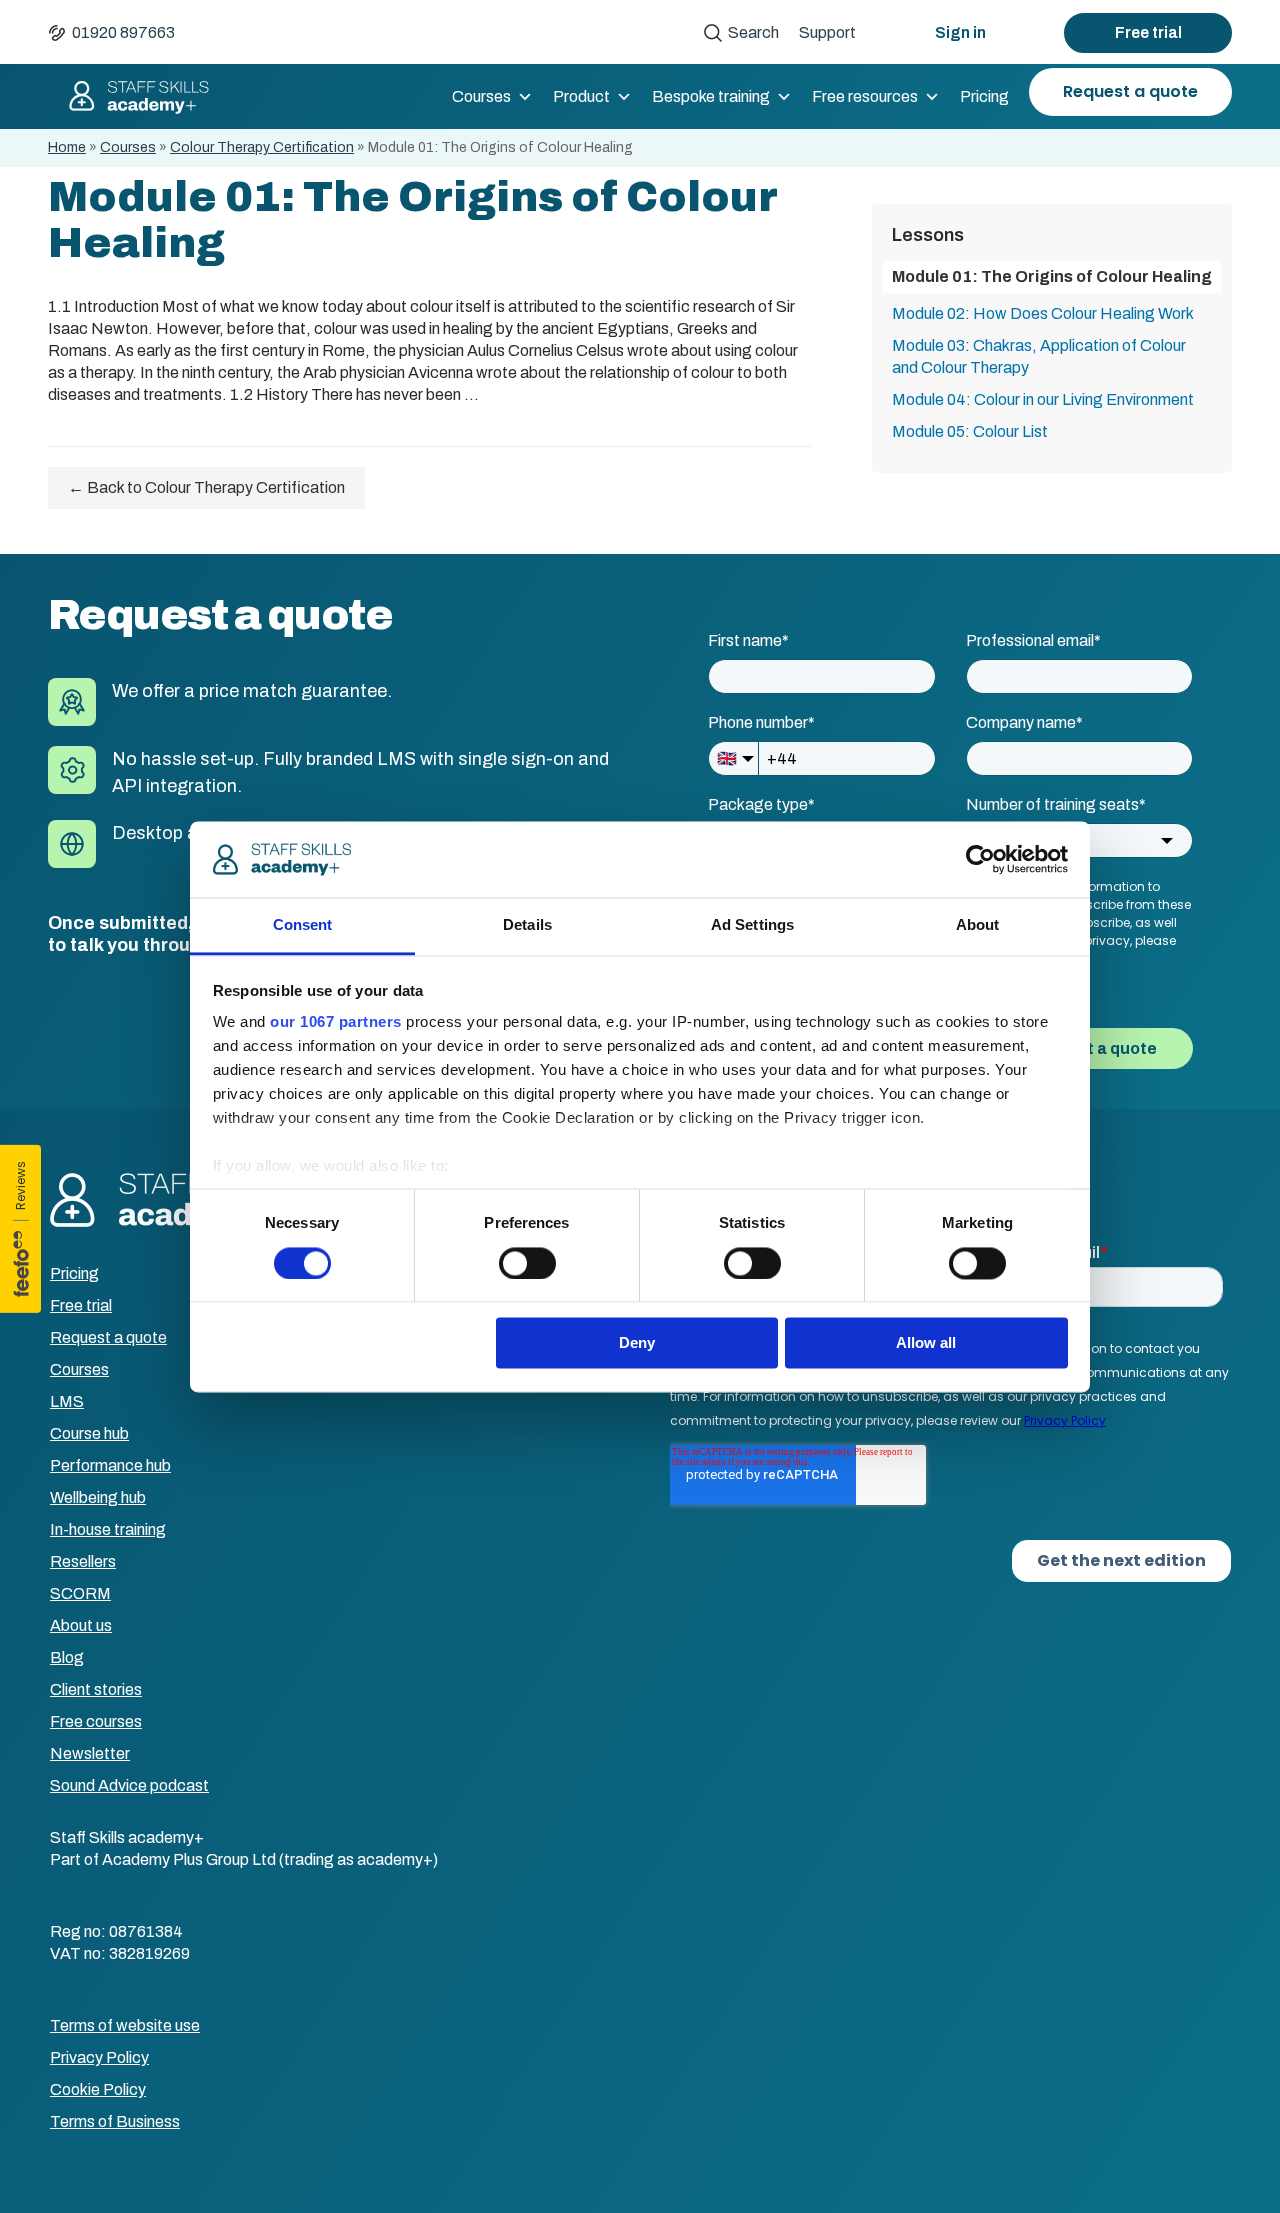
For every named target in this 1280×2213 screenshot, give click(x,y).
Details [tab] (527, 925)
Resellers (83, 1561)
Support (827, 32)
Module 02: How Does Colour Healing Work (1043, 313)
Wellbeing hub (98, 1497)
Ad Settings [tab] (752, 925)
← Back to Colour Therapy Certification (206, 487)
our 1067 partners (336, 1022)
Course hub (89, 1433)
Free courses (96, 1721)
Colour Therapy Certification (262, 147)
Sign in (960, 32)
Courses (481, 96)
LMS (67, 1401)
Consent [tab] (303, 925)
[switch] (527, 1263)
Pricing (984, 96)
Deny (637, 1343)
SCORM (80, 1593)
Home (67, 147)
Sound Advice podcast (129, 1785)
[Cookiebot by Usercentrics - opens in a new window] (980, 859)
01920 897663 (123, 32)
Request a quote (1130, 91)
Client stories (96, 1689)
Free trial (1148, 32)
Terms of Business (115, 2121)
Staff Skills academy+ (130, 97)
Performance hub (110, 1465)
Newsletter (90, 1753)
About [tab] (978, 925)
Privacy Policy (99, 2057)
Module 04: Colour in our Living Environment (1043, 399)
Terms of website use (125, 2025)
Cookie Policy (98, 2089)
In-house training (108, 1529)
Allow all (926, 1343)
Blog (67, 1657)
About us (81, 1625)
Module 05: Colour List (970, 431)
